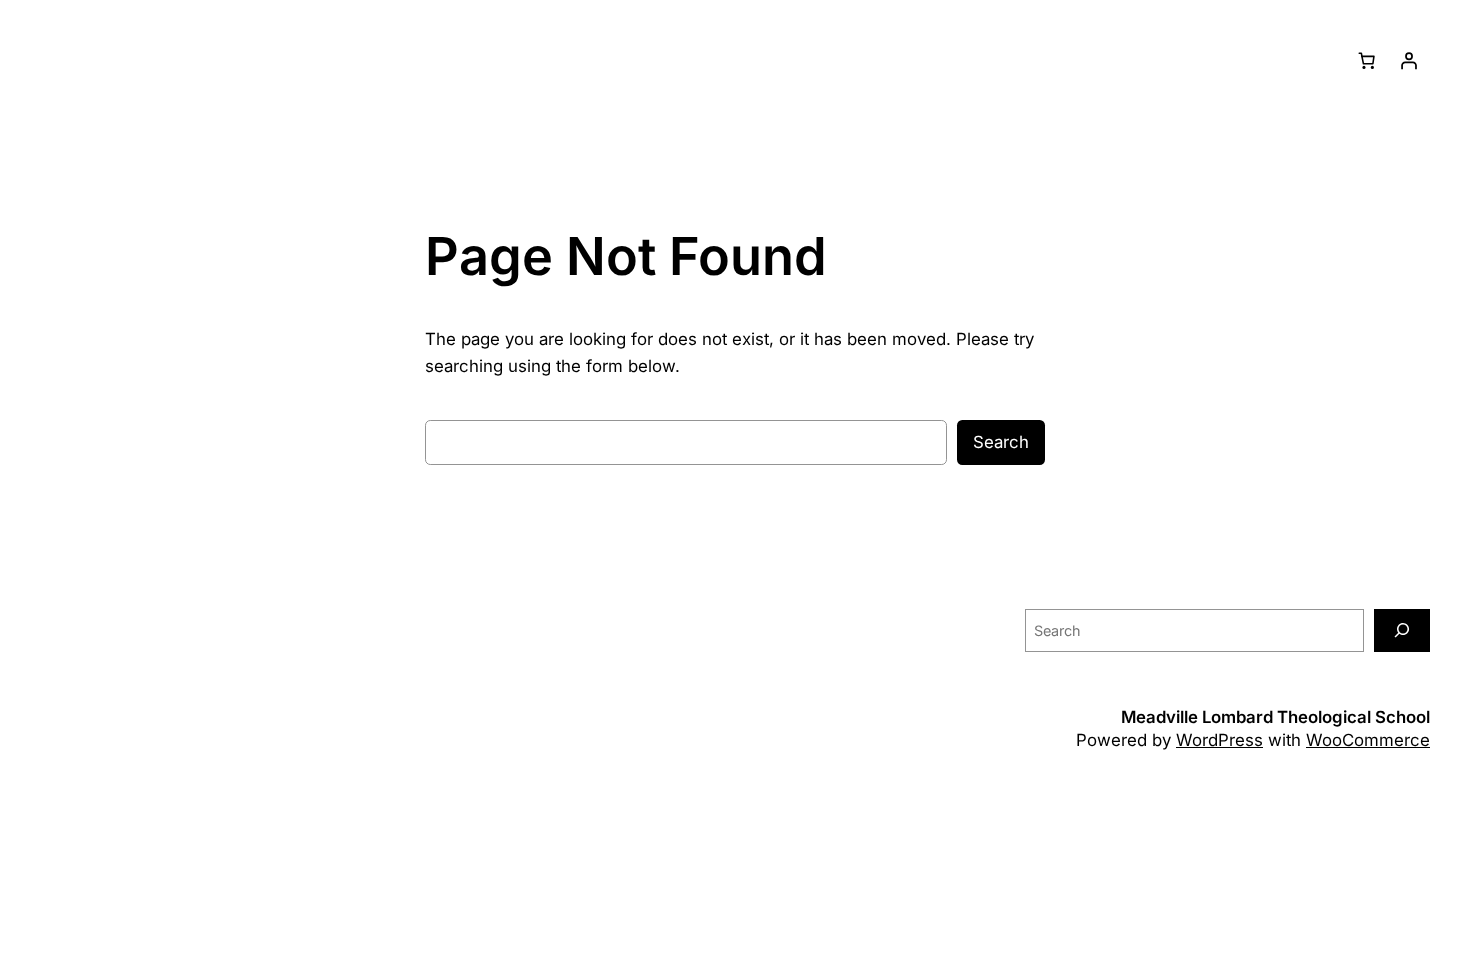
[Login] (1409, 61)
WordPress (1219, 740)
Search (1001, 442)
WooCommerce (1368, 740)
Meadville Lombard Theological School (1275, 717)
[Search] (1402, 630)
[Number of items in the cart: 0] (1367, 61)
